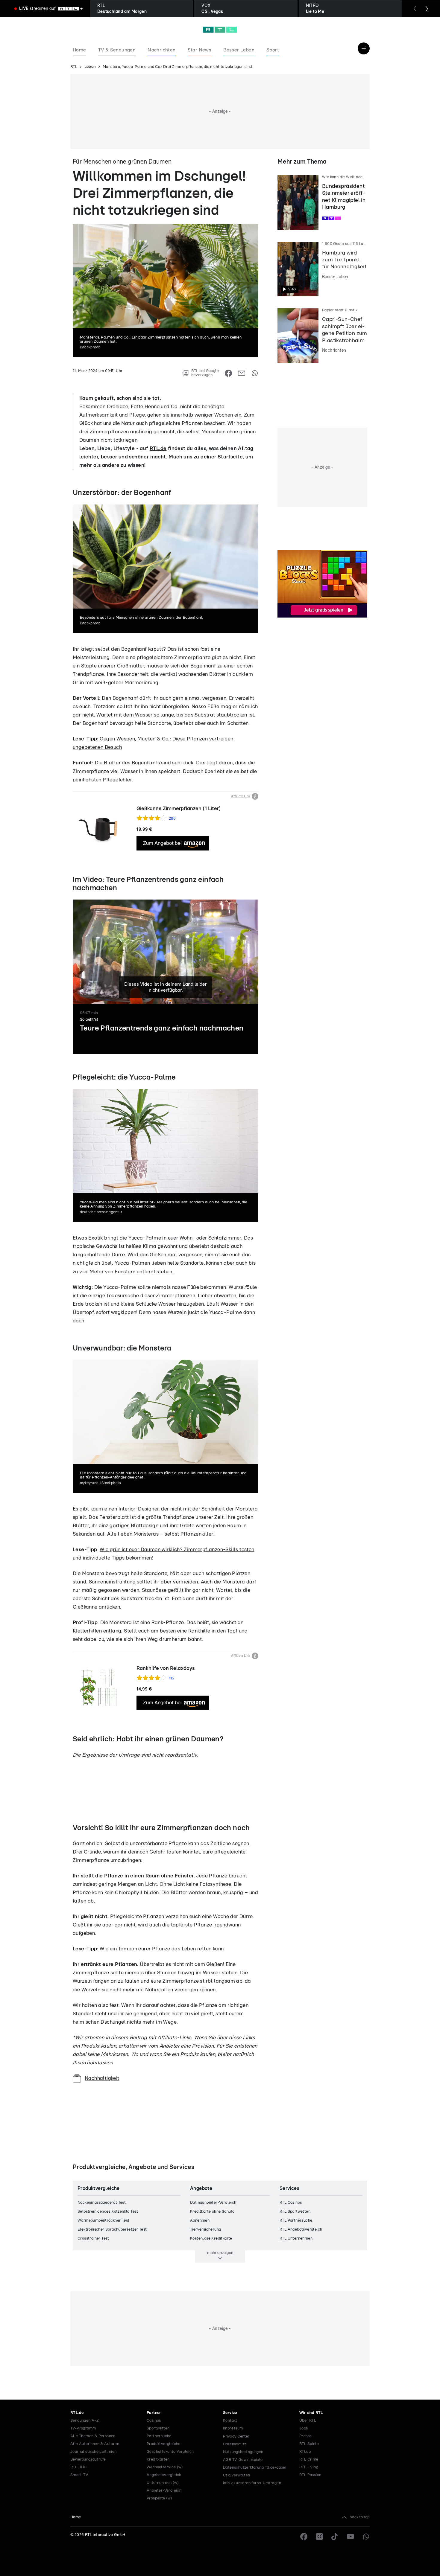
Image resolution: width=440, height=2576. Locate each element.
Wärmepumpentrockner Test (104, 2221)
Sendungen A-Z (85, 2421)
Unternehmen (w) (163, 2483)
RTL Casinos (291, 2203)
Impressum (233, 2428)
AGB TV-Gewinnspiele (243, 2460)
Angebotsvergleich (164, 2475)
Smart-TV (79, 2475)
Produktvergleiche (164, 2444)
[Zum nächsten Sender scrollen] (427, 9)
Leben (90, 67)
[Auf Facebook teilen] (228, 373)
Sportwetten (158, 2428)
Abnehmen (200, 2221)
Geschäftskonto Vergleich (170, 2452)
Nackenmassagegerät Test (102, 2203)
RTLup (305, 2452)
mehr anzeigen (220, 2253)
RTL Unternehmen (296, 2239)
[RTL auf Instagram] (319, 2537)
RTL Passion (310, 2475)
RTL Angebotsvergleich (301, 2230)
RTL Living (309, 2467)
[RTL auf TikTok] (335, 2537)
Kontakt (230, 2421)
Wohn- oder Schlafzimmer (210, 1238)
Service (230, 2413)
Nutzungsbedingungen (243, 2452)
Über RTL (308, 2421)
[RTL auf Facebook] (304, 2537)
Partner (154, 2413)
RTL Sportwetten (295, 2212)
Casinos (154, 2421)
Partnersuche (159, 2436)
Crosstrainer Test (93, 2239)
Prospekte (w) (159, 2498)
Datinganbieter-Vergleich (213, 2203)
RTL (74, 67)
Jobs (304, 2428)
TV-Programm (83, 2428)
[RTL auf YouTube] (351, 2537)
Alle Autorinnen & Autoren (95, 2444)
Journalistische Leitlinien (93, 2452)
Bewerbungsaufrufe (88, 2460)
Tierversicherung (205, 2230)
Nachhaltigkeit (102, 2078)
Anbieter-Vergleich (164, 2491)
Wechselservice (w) (165, 2467)
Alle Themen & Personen (93, 2436)
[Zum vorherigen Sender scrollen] (415, 9)
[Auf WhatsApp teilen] (255, 373)
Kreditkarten (158, 2460)
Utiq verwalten (237, 2475)
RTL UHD (79, 2467)
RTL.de (158, 448)
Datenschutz (235, 2444)
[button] (143, 1073)
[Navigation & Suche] (364, 48)
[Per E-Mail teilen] (242, 373)
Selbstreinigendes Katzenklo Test (108, 2212)
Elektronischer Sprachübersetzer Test (112, 2230)
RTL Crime (309, 2460)
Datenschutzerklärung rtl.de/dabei (255, 2468)
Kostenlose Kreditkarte (211, 2239)
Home (76, 2517)
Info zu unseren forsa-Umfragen (252, 2483)
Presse (305, 2436)
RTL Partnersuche (296, 2221)
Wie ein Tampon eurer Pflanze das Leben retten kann (162, 1949)
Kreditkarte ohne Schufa (212, 2212)
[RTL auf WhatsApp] (366, 2537)
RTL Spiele (309, 2444)
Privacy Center (236, 2436)
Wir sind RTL (311, 2413)
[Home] (220, 30)
